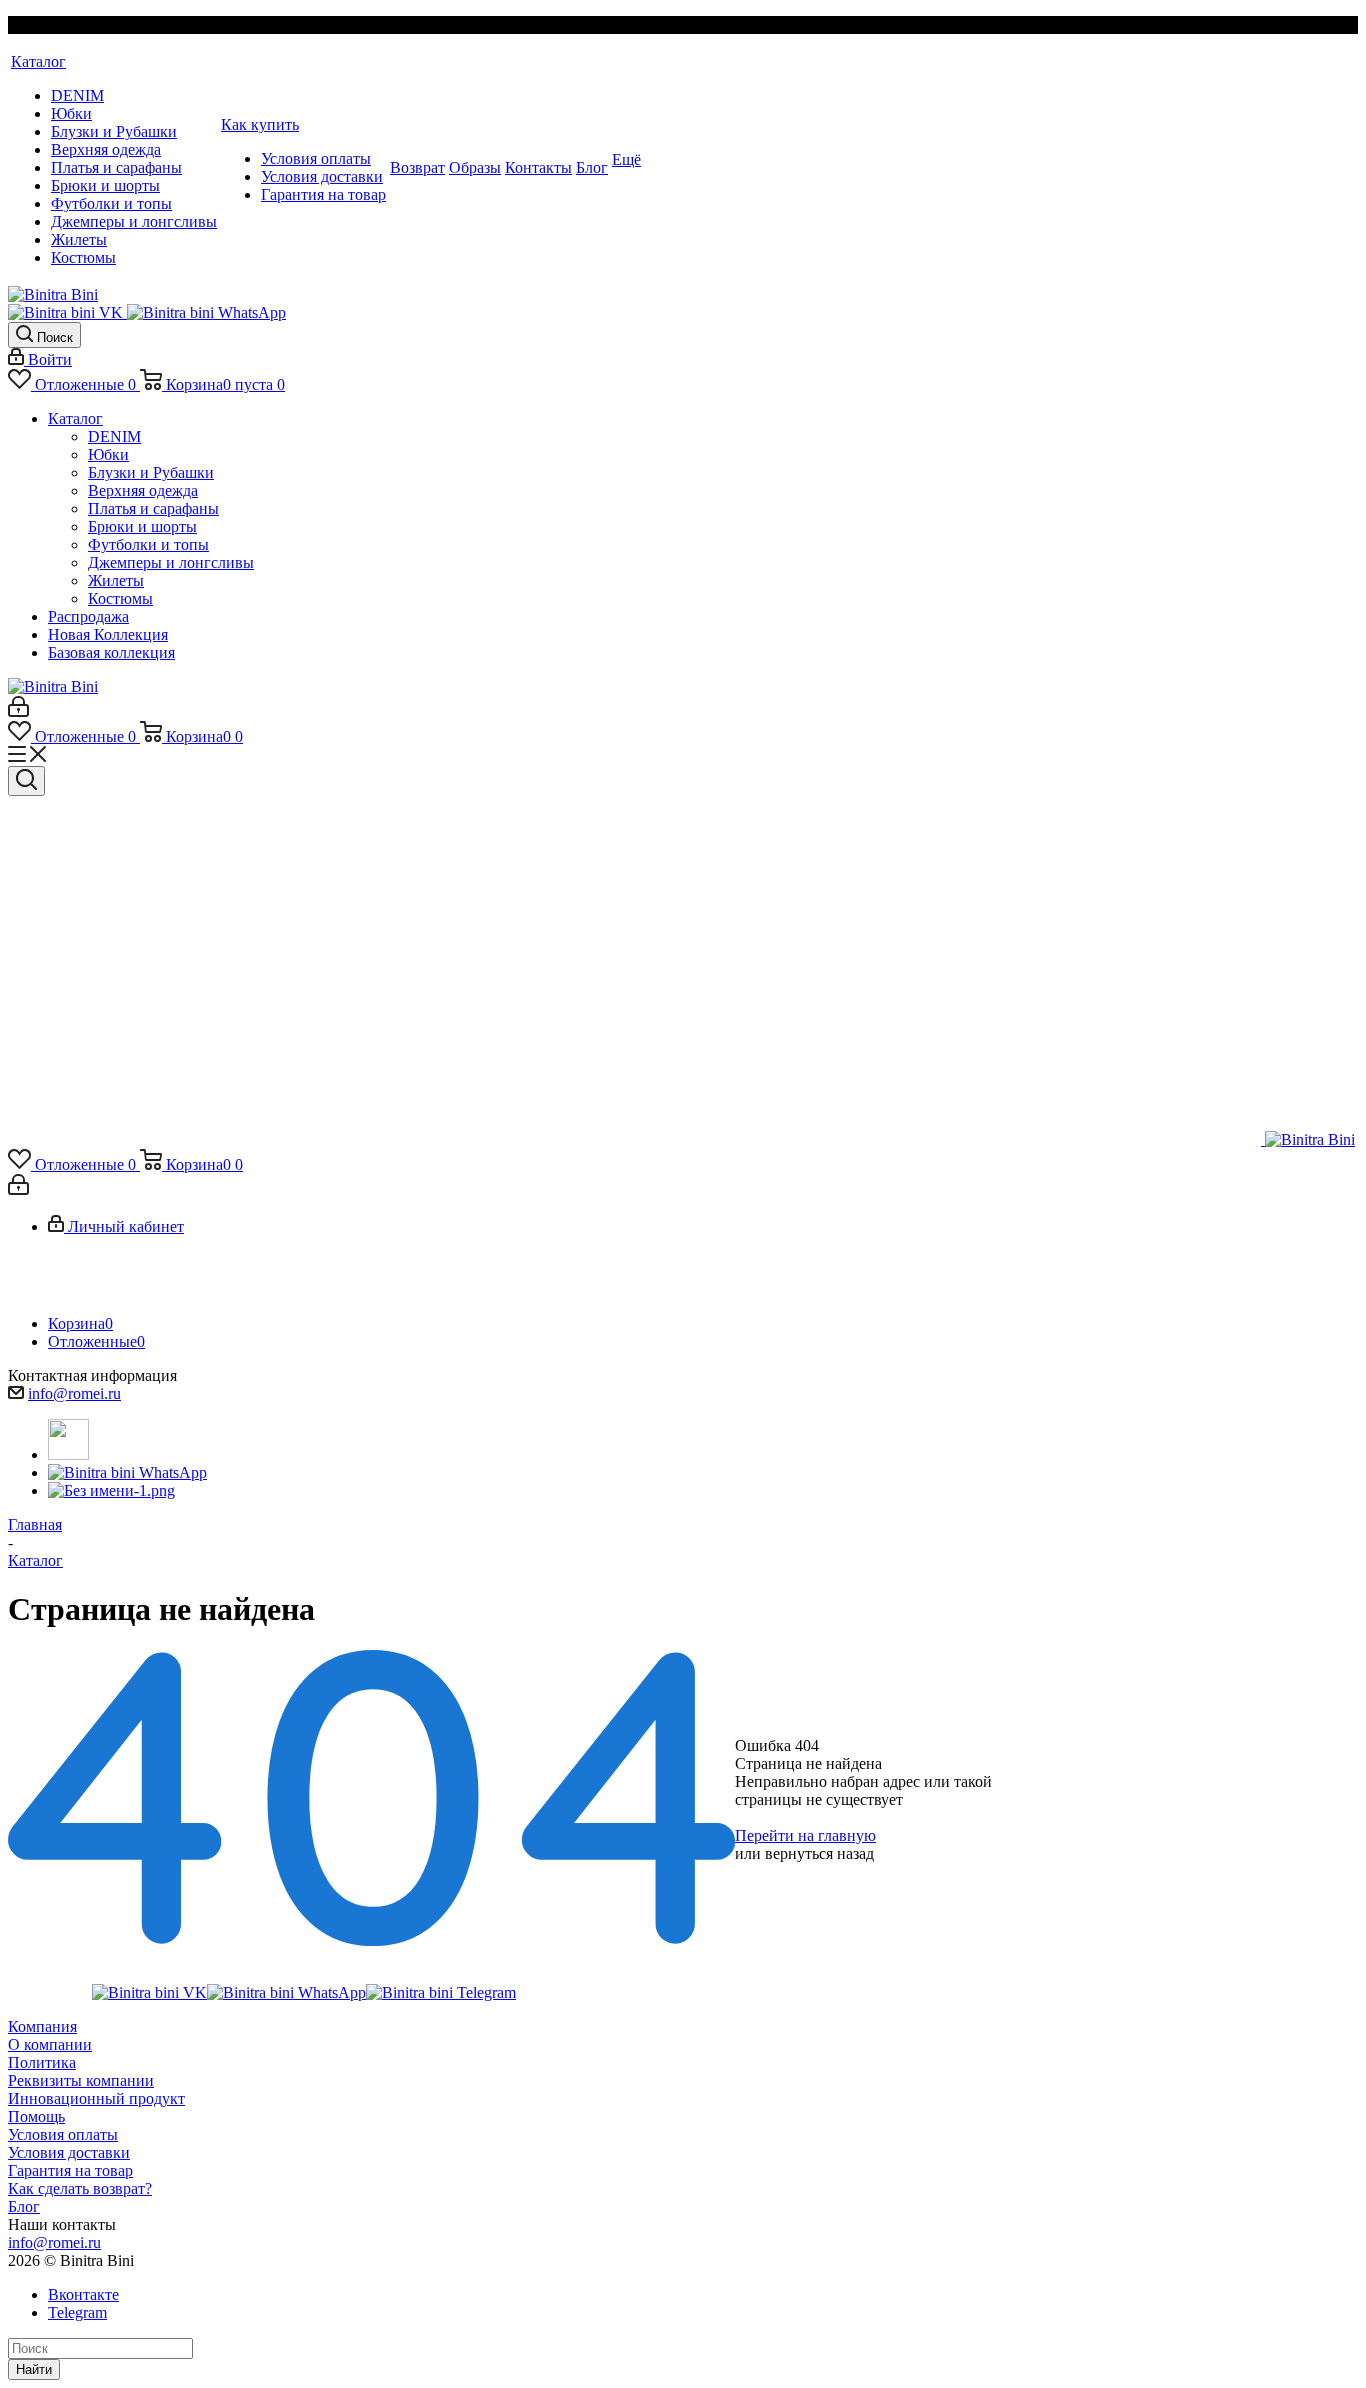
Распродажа (88, 616)
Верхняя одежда (143, 490)
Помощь (36, 2116)
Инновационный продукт (96, 2098)
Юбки (108, 454)
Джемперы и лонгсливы (171, 562)
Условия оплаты (63, 2134)
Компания (42, 2026)
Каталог (75, 418)
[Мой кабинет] (18, 711)
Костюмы (120, 598)
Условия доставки (69, 2152)
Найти (34, 2369)
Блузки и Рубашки (151, 472)
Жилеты (116, 580)
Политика (42, 2062)
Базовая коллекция (111, 652)
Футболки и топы (148, 544)
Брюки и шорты (142, 526)
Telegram (77, 2312)
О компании (50, 2044)
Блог (24, 2206)
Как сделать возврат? (80, 2188)
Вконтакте (83, 2294)
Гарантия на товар (70, 2170)
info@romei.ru (74, 1393)
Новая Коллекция (108, 634)
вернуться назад (819, 1853)
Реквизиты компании (81, 2080)
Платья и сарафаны (153, 508)
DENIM (114, 436)
